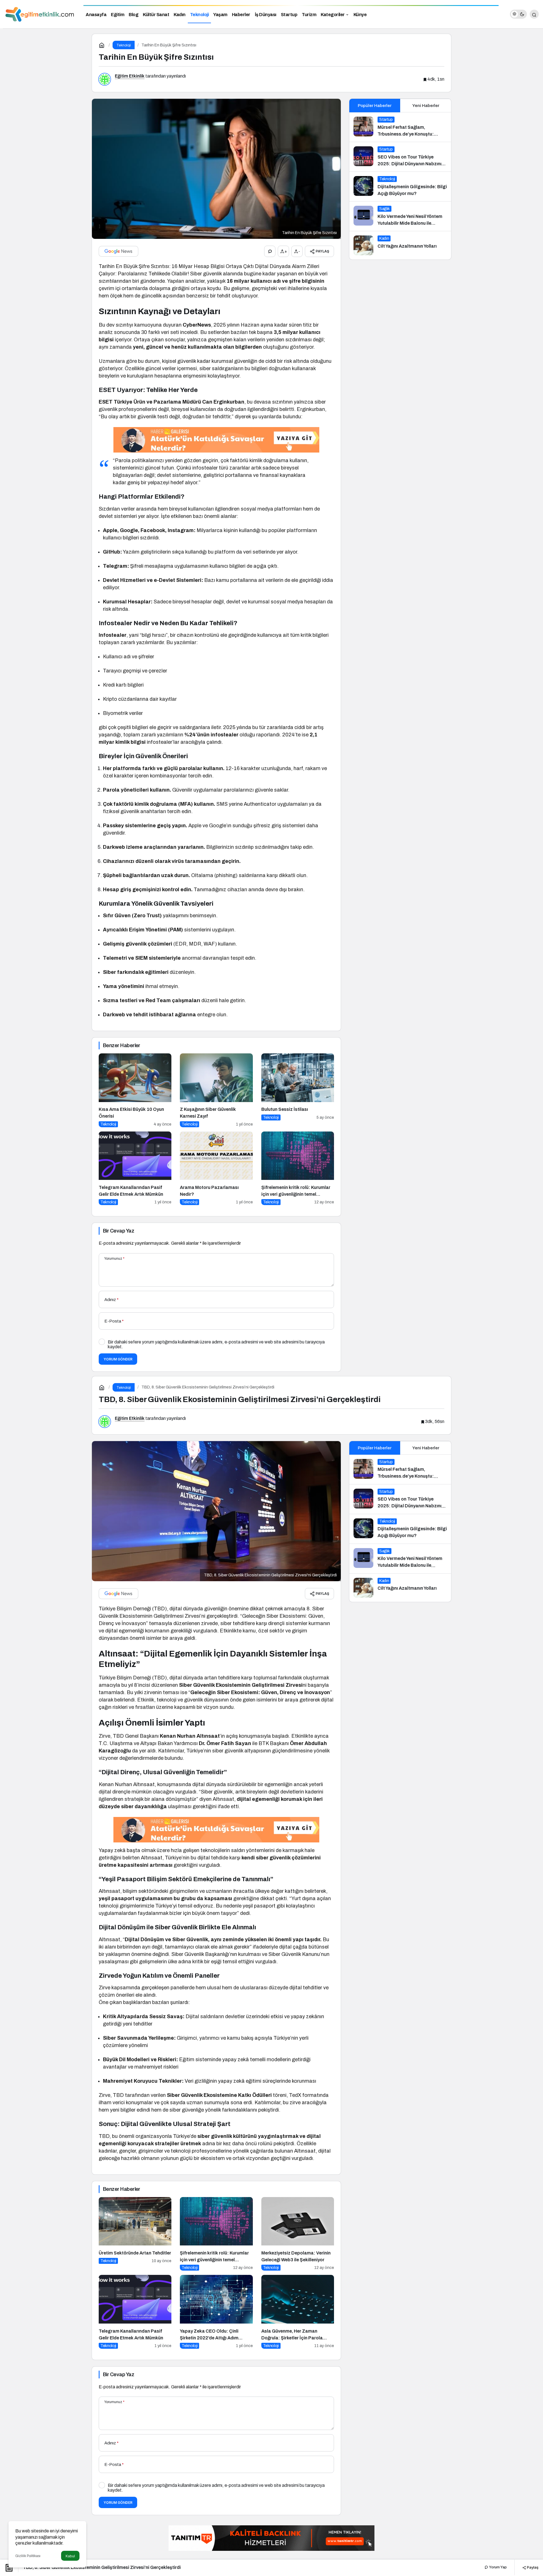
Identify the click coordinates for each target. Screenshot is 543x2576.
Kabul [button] (70, 2556)
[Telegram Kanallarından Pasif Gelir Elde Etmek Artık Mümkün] (135, 1168)
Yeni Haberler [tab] (426, 106)
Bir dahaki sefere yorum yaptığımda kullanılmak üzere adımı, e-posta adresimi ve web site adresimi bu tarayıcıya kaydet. (216, 1344)
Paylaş (532, 2567)
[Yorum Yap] (270, 251)
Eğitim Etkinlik (130, 76)
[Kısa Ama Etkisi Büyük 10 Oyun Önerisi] (135, 1090)
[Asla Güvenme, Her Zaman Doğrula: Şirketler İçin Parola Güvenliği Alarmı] (298, 2312)
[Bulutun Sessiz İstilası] (298, 1090)
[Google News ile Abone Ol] (118, 251)
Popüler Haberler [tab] (375, 106)
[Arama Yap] (534, 14)
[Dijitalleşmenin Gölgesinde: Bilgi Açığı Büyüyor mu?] (400, 187)
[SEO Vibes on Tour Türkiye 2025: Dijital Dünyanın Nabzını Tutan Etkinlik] (400, 157)
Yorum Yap (497, 2567)
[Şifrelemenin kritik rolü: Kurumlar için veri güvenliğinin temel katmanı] (298, 1168)
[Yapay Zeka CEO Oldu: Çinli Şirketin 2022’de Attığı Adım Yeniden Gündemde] (216, 2312)
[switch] (518, 14)
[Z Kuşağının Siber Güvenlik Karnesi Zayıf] (216, 1090)
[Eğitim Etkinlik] (40, 14)
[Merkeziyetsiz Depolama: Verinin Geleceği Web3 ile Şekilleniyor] (298, 2234)
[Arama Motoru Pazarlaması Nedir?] (216, 1168)
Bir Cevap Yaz (118, 1231)
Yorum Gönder (118, 1359)
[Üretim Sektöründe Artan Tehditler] (135, 2234)
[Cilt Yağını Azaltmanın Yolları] (400, 245)
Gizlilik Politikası (28, 2556)
